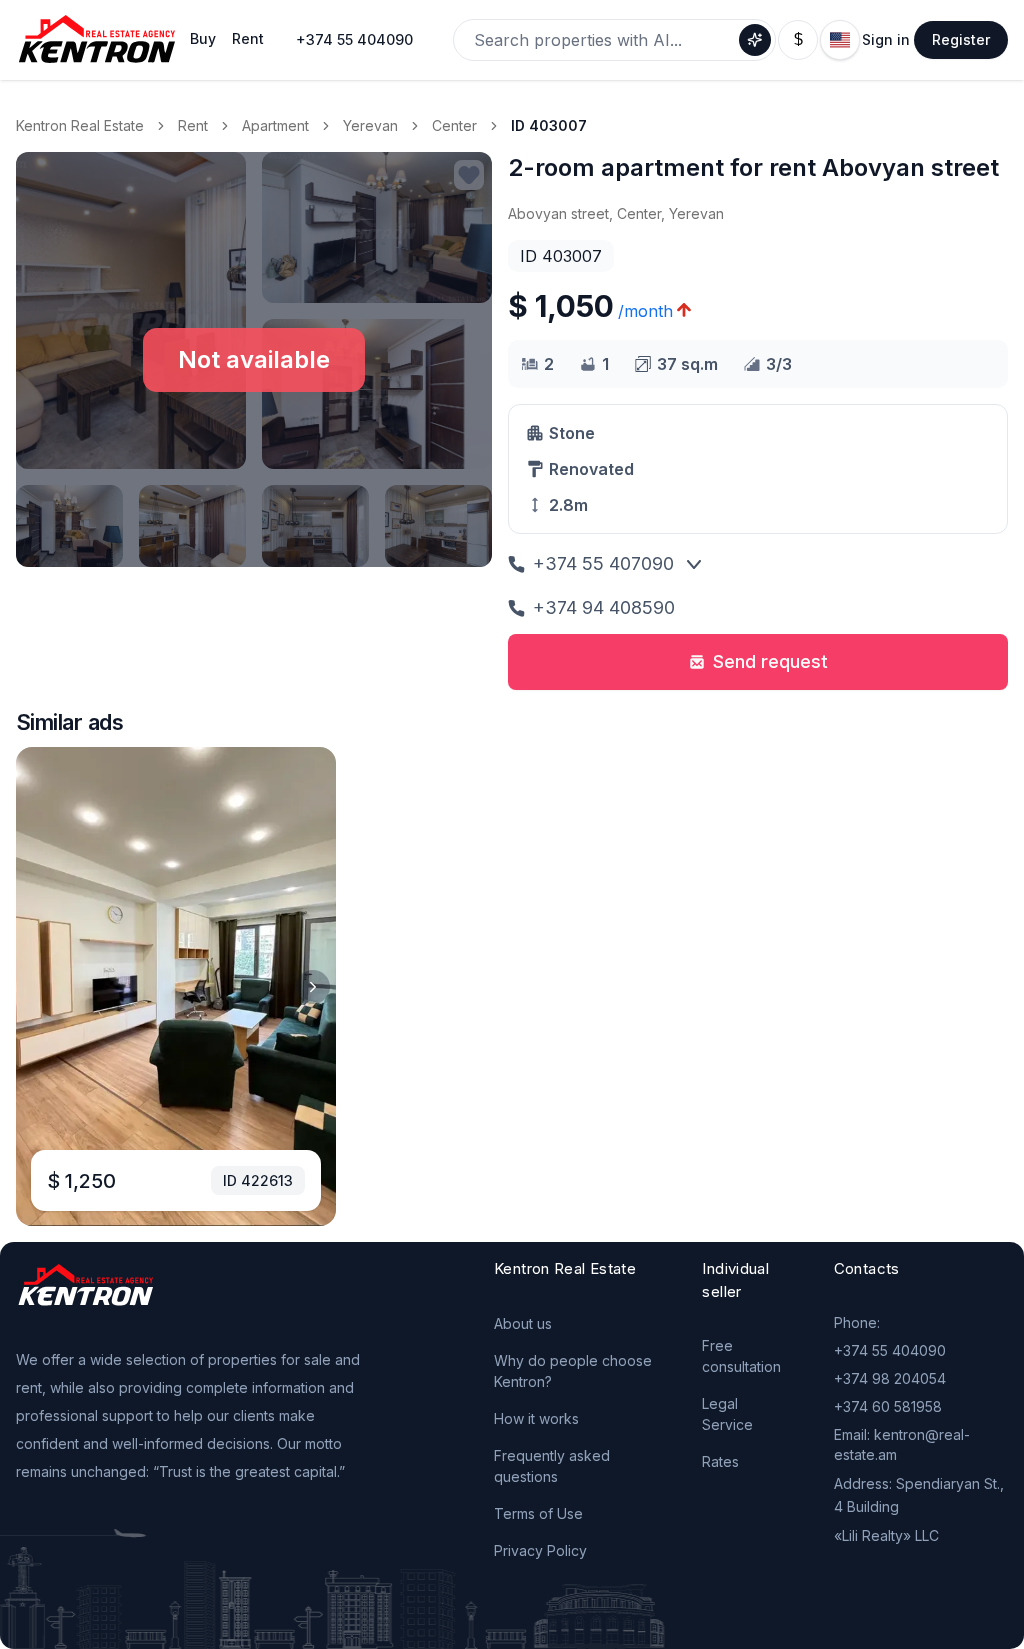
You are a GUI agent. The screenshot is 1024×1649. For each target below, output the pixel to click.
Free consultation (741, 1356)
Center (454, 125)
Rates (720, 1461)
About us (523, 1323)
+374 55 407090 (603, 563)
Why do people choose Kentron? (573, 1371)
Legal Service (727, 1414)
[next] (313, 987)
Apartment (275, 125)
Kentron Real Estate (80, 125)
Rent (193, 125)
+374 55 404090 (354, 39)
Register (961, 39)
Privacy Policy (540, 1550)
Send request (770, 661)
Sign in (886, 39)
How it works (536, 1418)
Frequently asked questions (552, 1466)
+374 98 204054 (890, 1378)
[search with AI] (755, 40)
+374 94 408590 (604, 607)
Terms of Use (538, 1513)
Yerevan (370, 125)
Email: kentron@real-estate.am (902, 1444)
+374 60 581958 (888, 1406)
